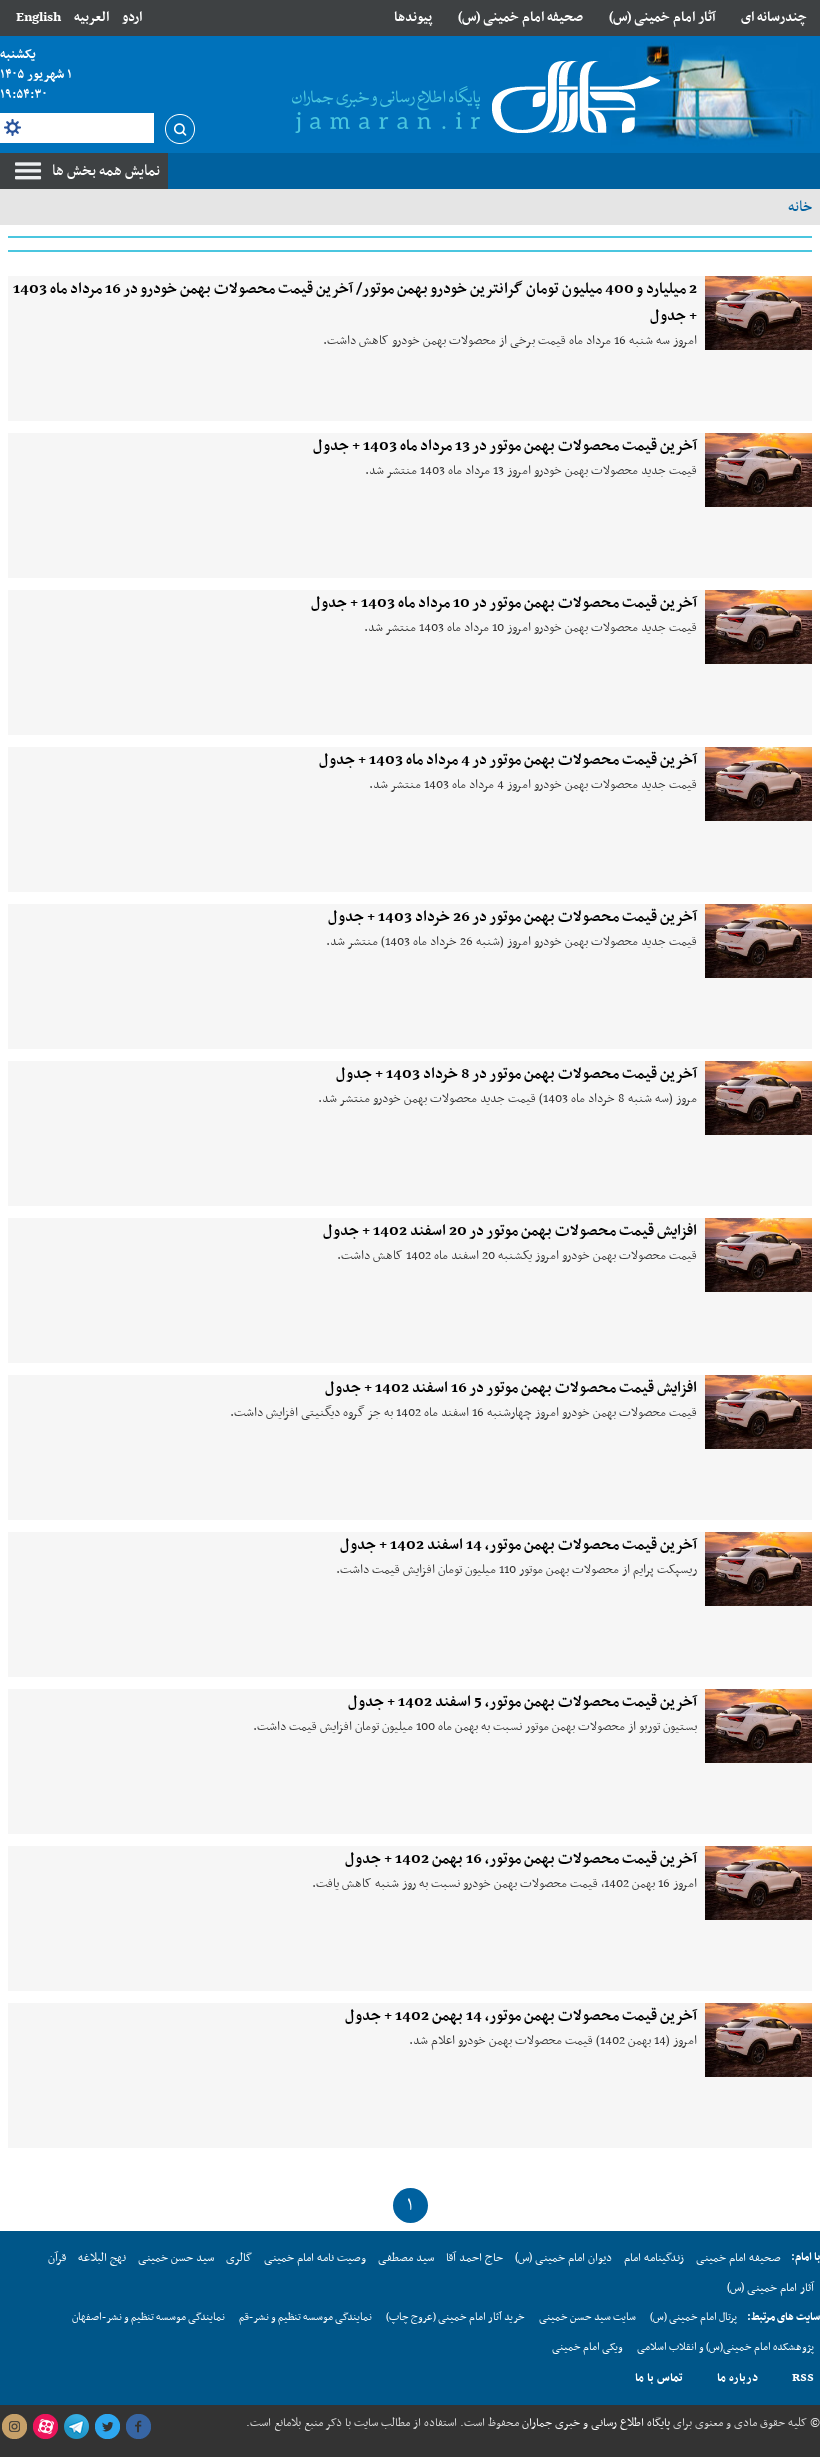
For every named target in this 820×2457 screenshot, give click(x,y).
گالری (239, 2258)
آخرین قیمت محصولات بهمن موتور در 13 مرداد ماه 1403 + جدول (505, 446)
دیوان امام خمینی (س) (563, 2258)
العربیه (91, 17)
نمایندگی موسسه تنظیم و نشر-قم (305, 2317)
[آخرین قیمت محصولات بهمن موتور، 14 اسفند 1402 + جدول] (758, 1569)
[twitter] (107, 2427)
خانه (800, 207)
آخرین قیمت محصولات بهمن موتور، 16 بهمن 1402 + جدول (521, 1859)
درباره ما (737, 2378)
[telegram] (76, 2427)
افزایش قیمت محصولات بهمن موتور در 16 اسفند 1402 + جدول (511, 1388)
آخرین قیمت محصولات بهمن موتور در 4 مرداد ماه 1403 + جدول (508, 760)
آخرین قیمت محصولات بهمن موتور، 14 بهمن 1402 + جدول (521, 2016)
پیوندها (413, 17)
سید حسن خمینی (176, 2258)
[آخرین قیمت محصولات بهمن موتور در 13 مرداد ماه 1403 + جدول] (758, 470)
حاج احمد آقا (474, 2258)
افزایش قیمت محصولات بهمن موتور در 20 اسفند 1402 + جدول (510, 1231)
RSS (803, 2378)
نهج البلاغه (102, 2258)
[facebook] (138, 2427)
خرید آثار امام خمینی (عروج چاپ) (455, 2317)
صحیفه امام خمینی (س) (520, 17)
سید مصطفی (406, 2258)
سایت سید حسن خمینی (587, 2317)
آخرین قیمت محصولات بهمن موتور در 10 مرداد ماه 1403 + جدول (504, 603)
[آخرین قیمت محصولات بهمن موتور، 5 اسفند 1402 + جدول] (758, 1726)
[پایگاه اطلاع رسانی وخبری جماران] (472, 99)
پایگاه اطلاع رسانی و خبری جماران (594, 2423)
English (38, 17)
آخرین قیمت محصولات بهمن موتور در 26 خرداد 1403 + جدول (512, 917)
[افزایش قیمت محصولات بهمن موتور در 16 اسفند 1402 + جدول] (758, 1412)
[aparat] (45, 2427)
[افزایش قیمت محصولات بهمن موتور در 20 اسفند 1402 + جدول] (758, 1255)
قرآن (57, 2258)
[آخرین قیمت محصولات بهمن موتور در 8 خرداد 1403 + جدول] (758, 1098)
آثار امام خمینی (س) (662, 17)
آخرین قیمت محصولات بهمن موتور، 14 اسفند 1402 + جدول (518, 1545)
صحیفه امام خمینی (738, 2258)
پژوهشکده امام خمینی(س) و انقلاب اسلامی (725, 2347)
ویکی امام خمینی (587, 2347)
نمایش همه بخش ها (106, 171)
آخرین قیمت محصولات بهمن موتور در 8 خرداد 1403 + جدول (516, 1074)
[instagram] (14, 2427)
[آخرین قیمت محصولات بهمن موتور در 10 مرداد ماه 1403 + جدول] (758, 627)
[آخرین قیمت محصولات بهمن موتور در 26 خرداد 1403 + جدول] (758, 941)
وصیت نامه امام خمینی (315, 2258)
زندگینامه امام (654, 2258)
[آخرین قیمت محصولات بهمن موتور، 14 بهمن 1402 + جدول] (758, 2040)
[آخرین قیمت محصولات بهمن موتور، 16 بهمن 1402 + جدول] (758, 1883)
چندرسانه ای (774, 17)
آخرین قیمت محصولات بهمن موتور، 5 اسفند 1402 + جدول (522, 1702)
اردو (132, 17)
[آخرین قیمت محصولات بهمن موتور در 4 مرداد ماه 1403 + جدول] (758, 784)
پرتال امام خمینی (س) (693, 2317)
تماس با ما (659, 2378)
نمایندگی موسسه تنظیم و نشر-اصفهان (148, 2317)
